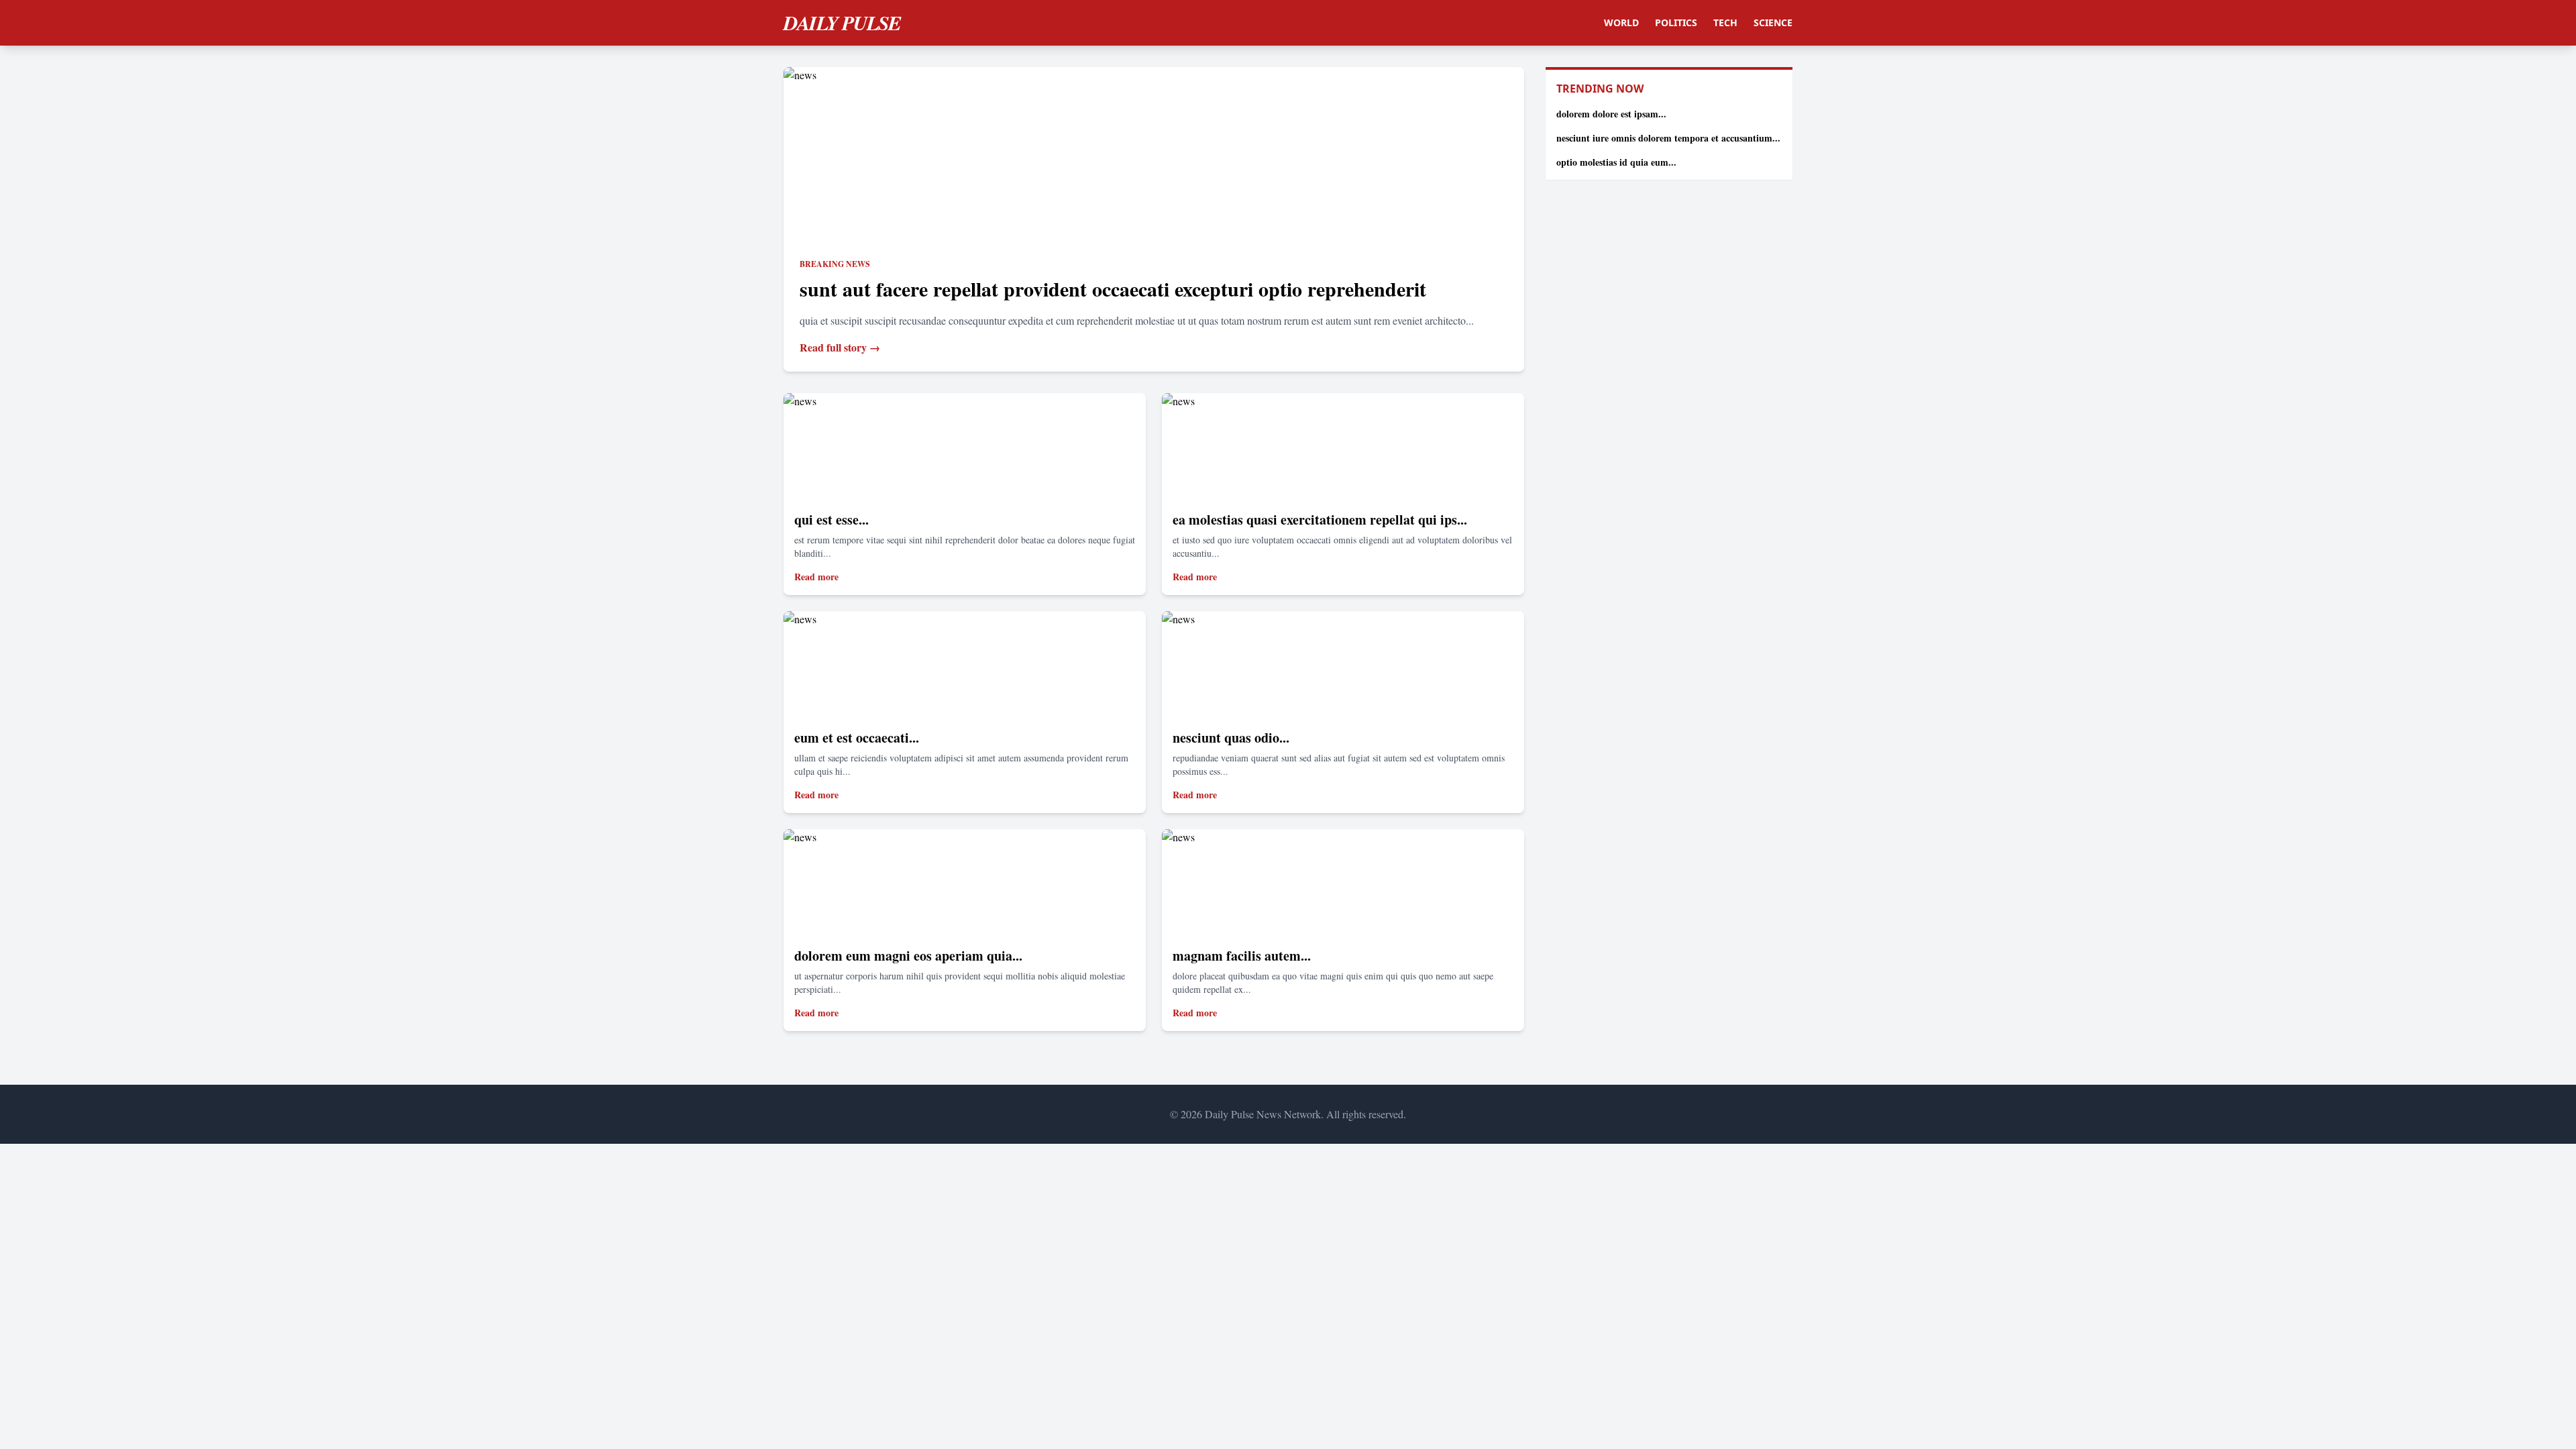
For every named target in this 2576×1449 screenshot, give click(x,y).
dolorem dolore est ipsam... (1611, 114)
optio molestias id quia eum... (1616, 162)
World (1621, 22)
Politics (1676, 22)
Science (1773, 22)
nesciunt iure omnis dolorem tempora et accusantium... (1668, 138)
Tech (1725, 22)
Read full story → (840, 347)
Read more (816, 577)
